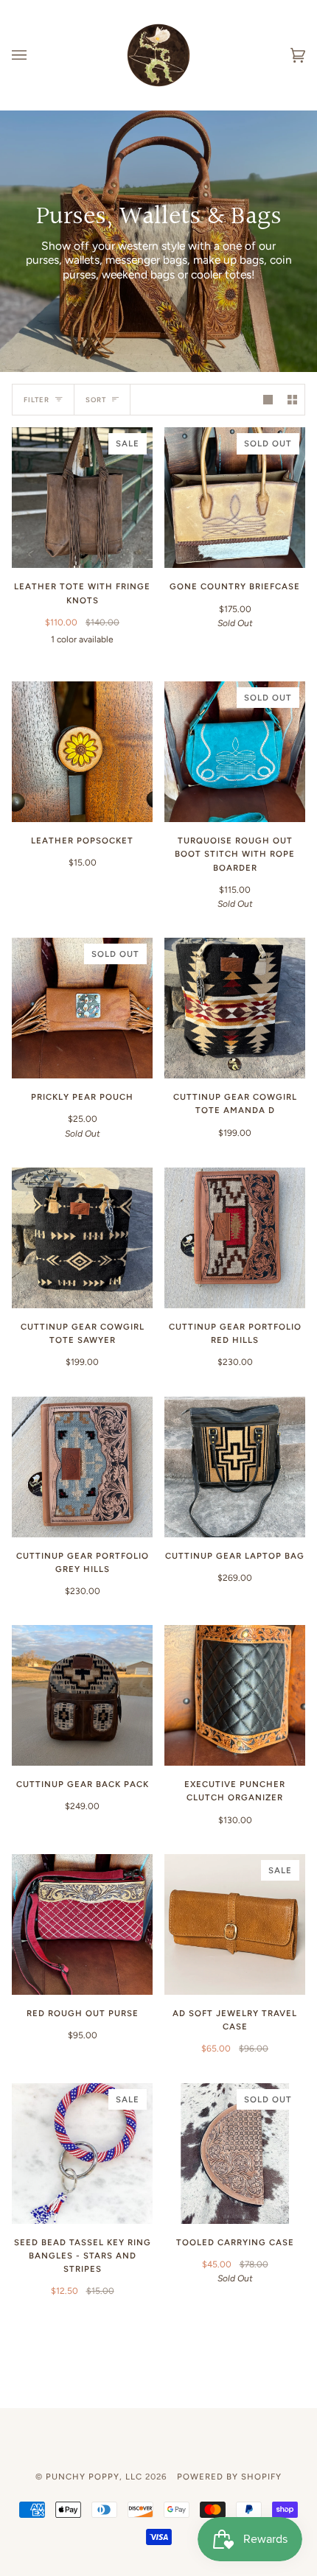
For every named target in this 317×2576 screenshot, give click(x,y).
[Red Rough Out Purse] (82, 1924)
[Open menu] (34, 55)
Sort (96, 400)
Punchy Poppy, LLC (94, 2477)
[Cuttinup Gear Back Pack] (82, 1695)
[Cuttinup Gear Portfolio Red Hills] (235, 1238)
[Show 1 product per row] (268, 400)
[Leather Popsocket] (82, 752)
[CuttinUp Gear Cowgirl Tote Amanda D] (235, 1008)
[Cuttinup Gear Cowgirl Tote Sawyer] (82, 1238)
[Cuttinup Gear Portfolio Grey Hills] (82, 1467)
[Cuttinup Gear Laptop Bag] (235, 1467)
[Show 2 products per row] (292, 400)
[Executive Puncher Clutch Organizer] (235, 1695)
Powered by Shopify (229, 2477)
